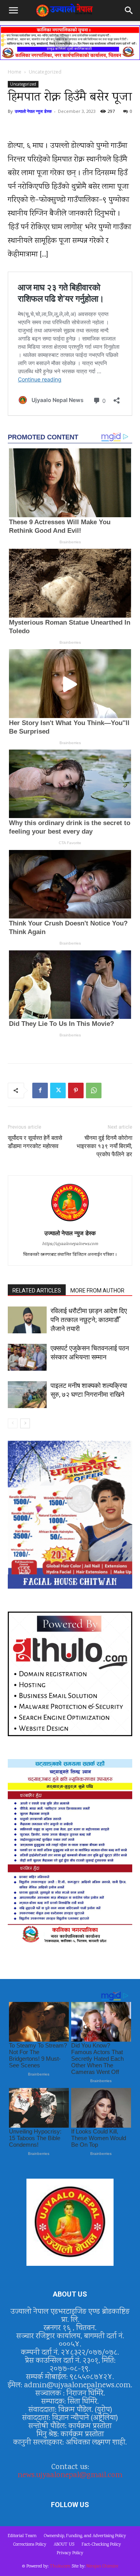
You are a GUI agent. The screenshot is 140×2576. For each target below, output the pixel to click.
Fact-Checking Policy (101, 2545)
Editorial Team (22, 2536)
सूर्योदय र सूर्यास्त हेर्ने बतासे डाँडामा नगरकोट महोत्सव (35, 1142)
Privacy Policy (70, 2553)
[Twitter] (58, 1090)
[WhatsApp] (94, 1090)
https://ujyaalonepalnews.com (70, 1244)
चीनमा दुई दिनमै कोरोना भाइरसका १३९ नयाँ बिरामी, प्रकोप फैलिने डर (104, 1146)
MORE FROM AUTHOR (97, 1291)
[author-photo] (70, 1222)
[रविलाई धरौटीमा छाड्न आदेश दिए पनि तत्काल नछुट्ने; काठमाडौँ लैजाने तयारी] (27, 1320)
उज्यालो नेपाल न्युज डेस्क (33, 111)
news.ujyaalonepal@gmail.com (70, 2475)
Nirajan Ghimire (102, 2566)
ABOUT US (64, 2545)
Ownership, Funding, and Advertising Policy (85, 2536)
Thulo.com (60, 2566)
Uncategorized (45, 72)
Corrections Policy (30, 2545)
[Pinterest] (76, 1090)
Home (15, 72)
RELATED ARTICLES (37, 1291)
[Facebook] (40, 1090)
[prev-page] (13, 1423)
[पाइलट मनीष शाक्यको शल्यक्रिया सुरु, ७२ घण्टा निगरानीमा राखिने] (27, 1395)
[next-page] (25, 1423)
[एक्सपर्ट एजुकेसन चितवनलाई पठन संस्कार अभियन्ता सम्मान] (27, 1357)
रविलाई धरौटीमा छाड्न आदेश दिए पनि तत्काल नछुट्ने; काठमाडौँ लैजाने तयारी (89, 1320)
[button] (13, 11)
